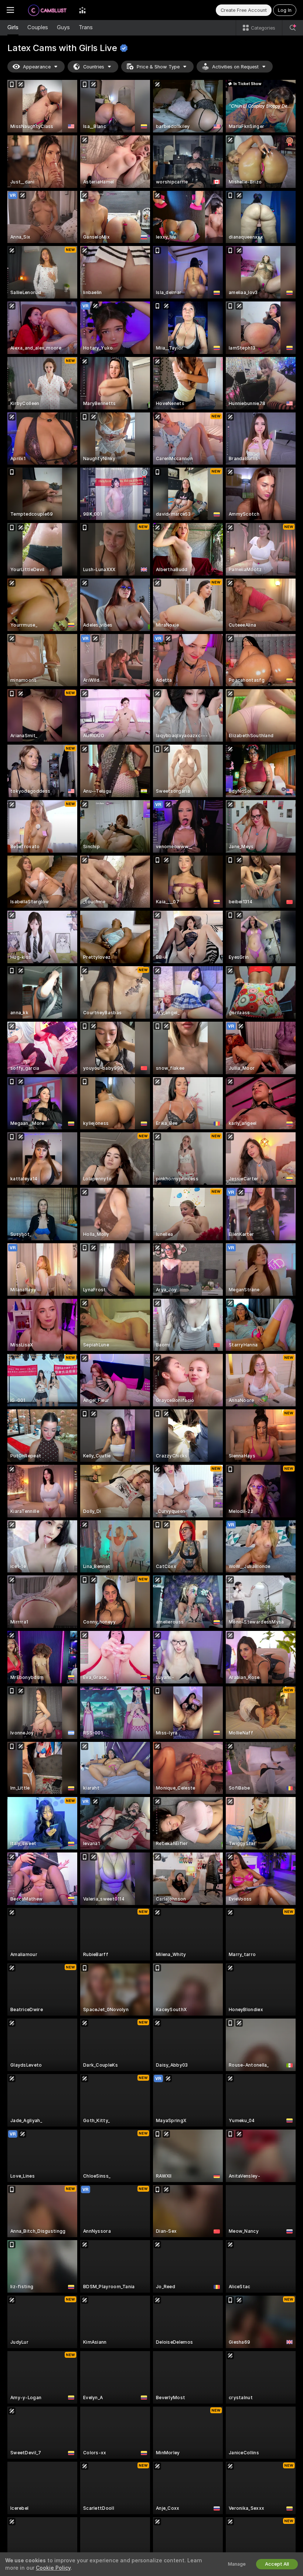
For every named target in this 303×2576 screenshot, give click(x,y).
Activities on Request (235, 67)
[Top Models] (82, 10)
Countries (94, 67)
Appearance (37, 67)
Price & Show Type (158, 67)
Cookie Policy (53, 2568)
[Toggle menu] (10, 10)
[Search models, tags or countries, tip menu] (293, 28)
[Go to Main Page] (47, 10)
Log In (285, 10)
